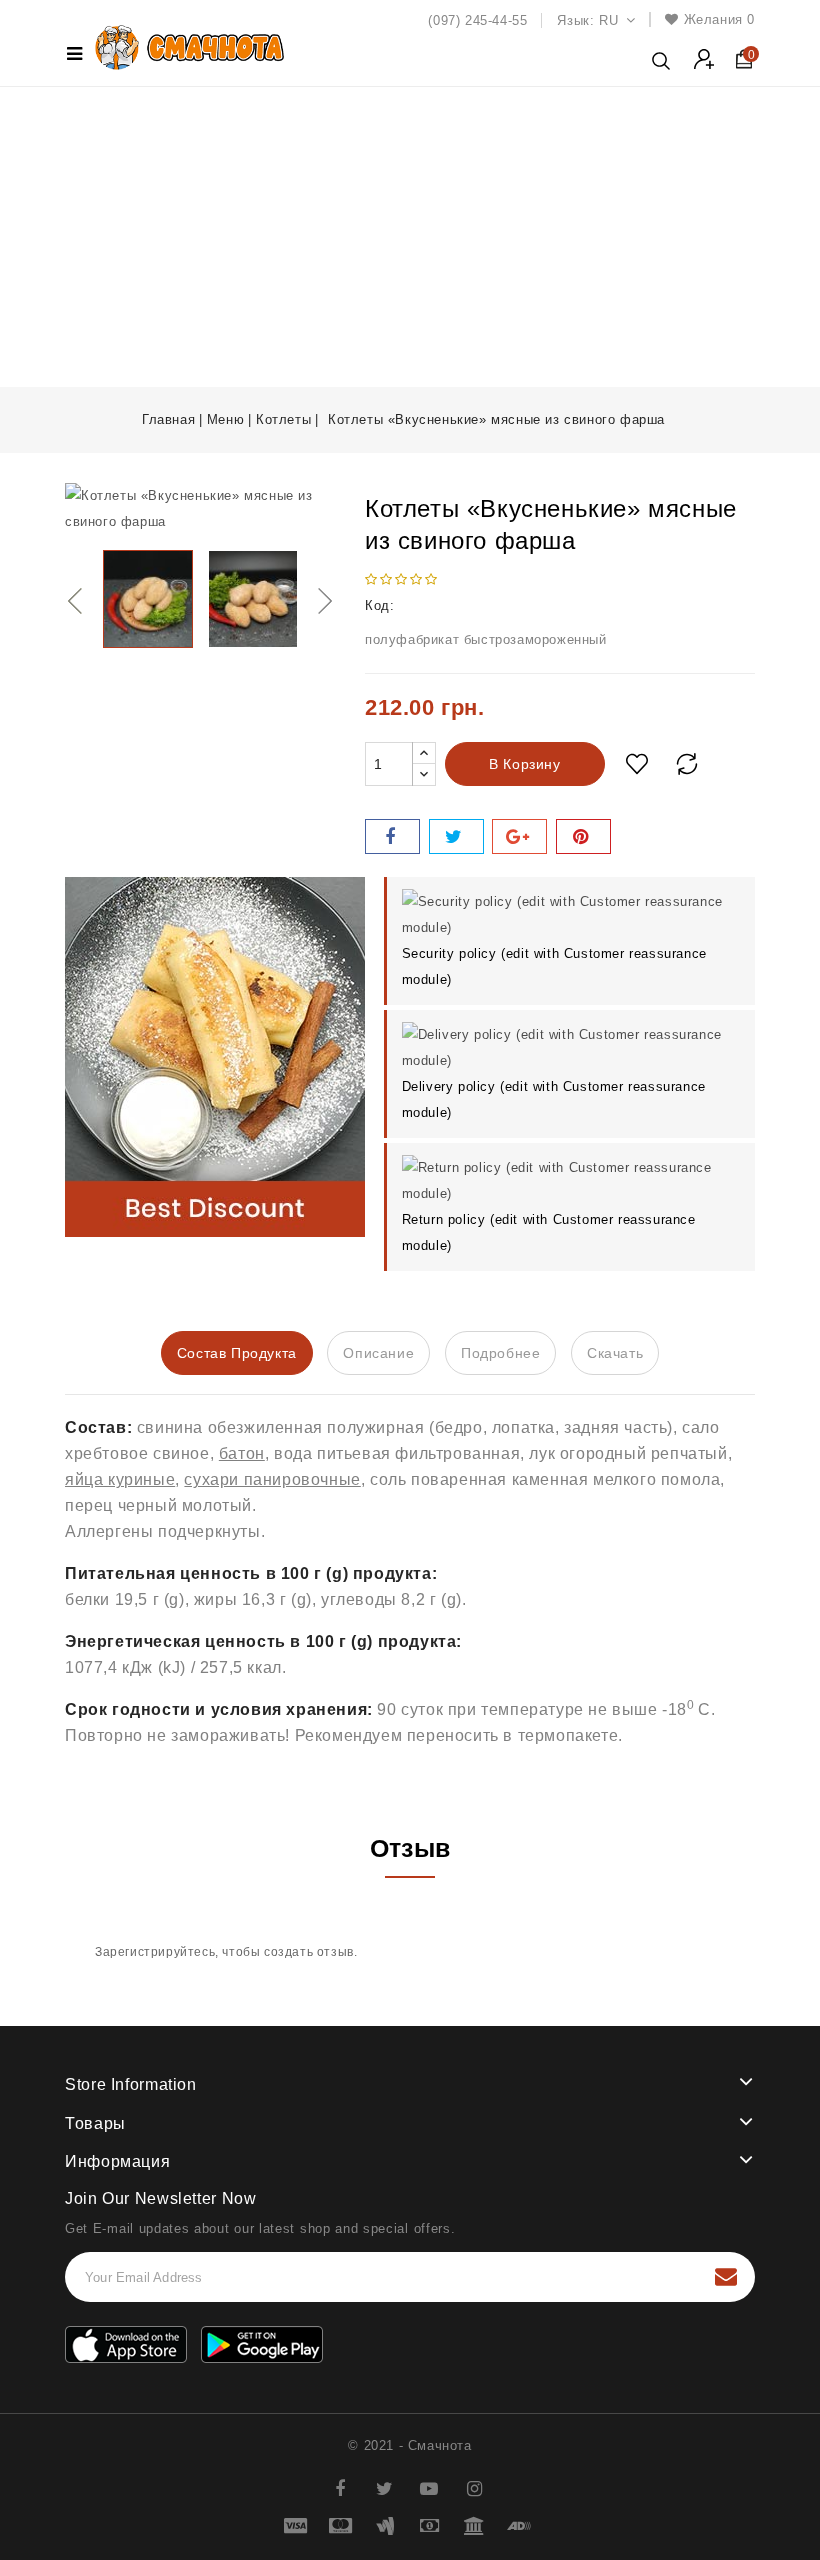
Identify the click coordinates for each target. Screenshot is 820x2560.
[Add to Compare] (687, 764)
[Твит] (456, 836)
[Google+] (519, 836)
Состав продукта (237, 1353)
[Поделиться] (392, 836)
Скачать (615, 1353)
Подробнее (500, 1353)
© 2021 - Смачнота (409, 2445)
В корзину (524, 764)
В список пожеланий (637, 764)
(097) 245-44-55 (477, 20)
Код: (379, 605)
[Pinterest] (583, 836)
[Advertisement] (410, 237)
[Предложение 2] (215, 1056)
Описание (378, 1353)
